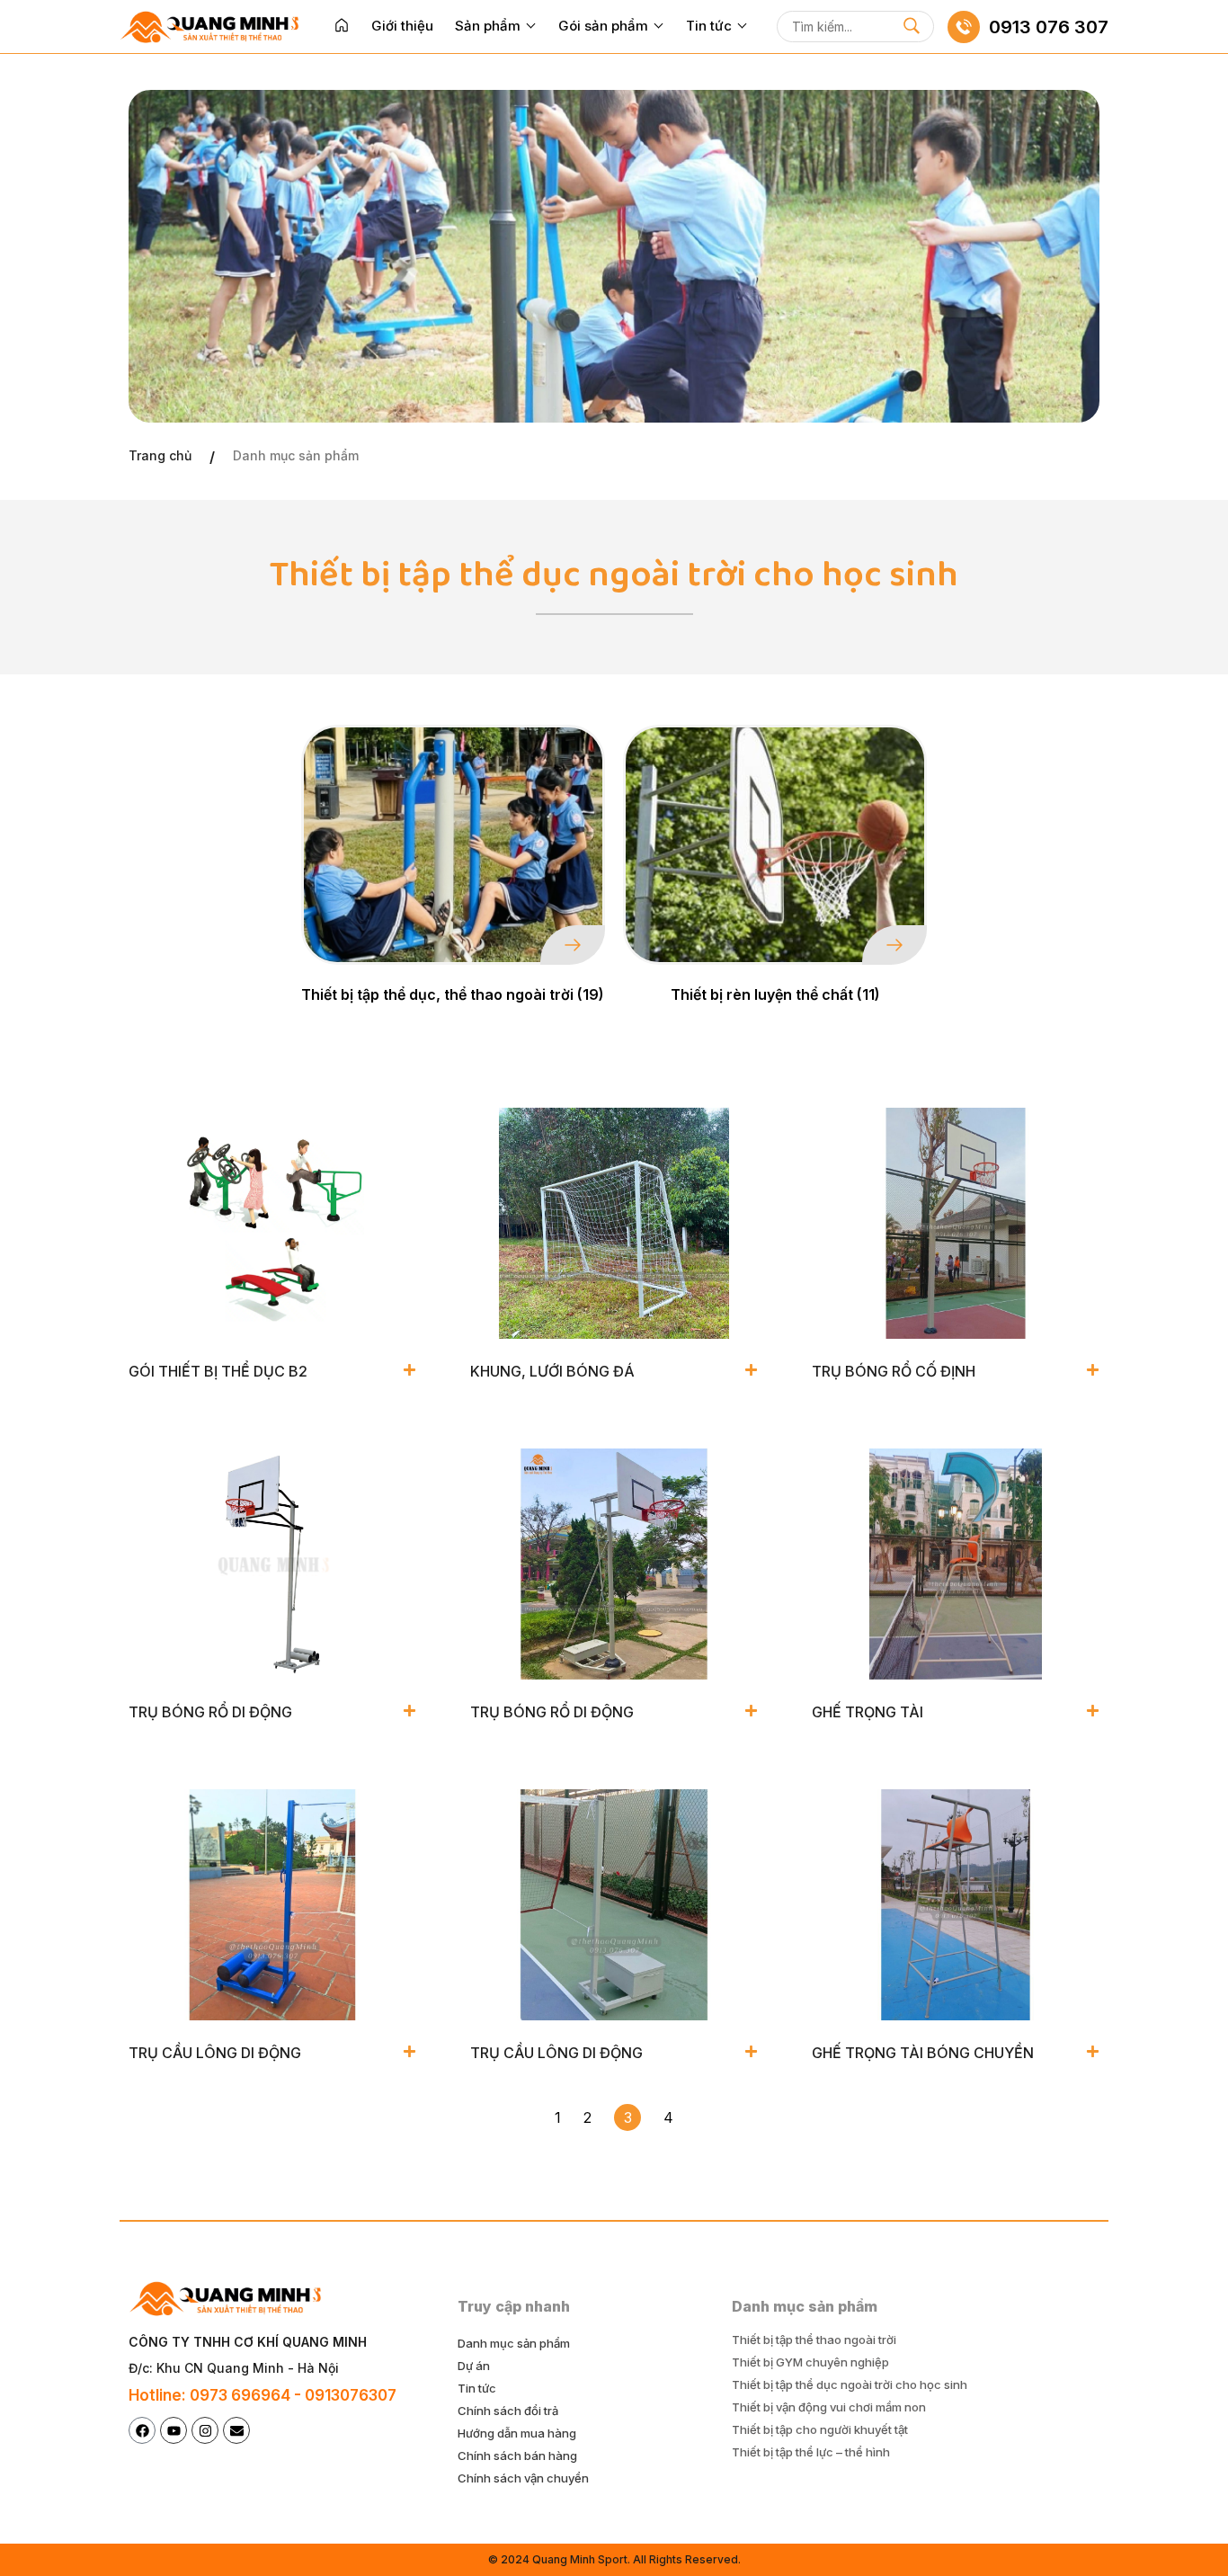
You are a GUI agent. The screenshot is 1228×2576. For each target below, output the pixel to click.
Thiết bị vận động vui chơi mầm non (829, 2407)
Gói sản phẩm (603, 26)
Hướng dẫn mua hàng (517, 2433)
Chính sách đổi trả (508, 2411)
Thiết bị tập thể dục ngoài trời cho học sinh (850, 2384)
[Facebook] (142, 2430)
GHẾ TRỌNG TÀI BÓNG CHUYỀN (923, 2053)
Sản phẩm (488, 26)
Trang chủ (160, 455)
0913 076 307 (1049, 27)
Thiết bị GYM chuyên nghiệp (810, 2362)
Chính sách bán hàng (517, 2456)
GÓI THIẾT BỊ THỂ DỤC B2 (218, 1371)
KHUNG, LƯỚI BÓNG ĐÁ (552, 1371)
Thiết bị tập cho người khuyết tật (820, 2429)
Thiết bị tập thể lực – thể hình (811, 2452)
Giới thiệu (402, 26)
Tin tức (709, 26)
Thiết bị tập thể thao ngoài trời (814, 2340)
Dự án (474, 2366)
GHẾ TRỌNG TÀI (868, 1712)
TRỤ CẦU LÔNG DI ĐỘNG (215, 2053)
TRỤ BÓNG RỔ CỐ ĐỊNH (894, 1371)
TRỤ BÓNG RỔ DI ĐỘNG (210, 1712)
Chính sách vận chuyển (523, 2478)
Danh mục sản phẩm (514, 2343)
